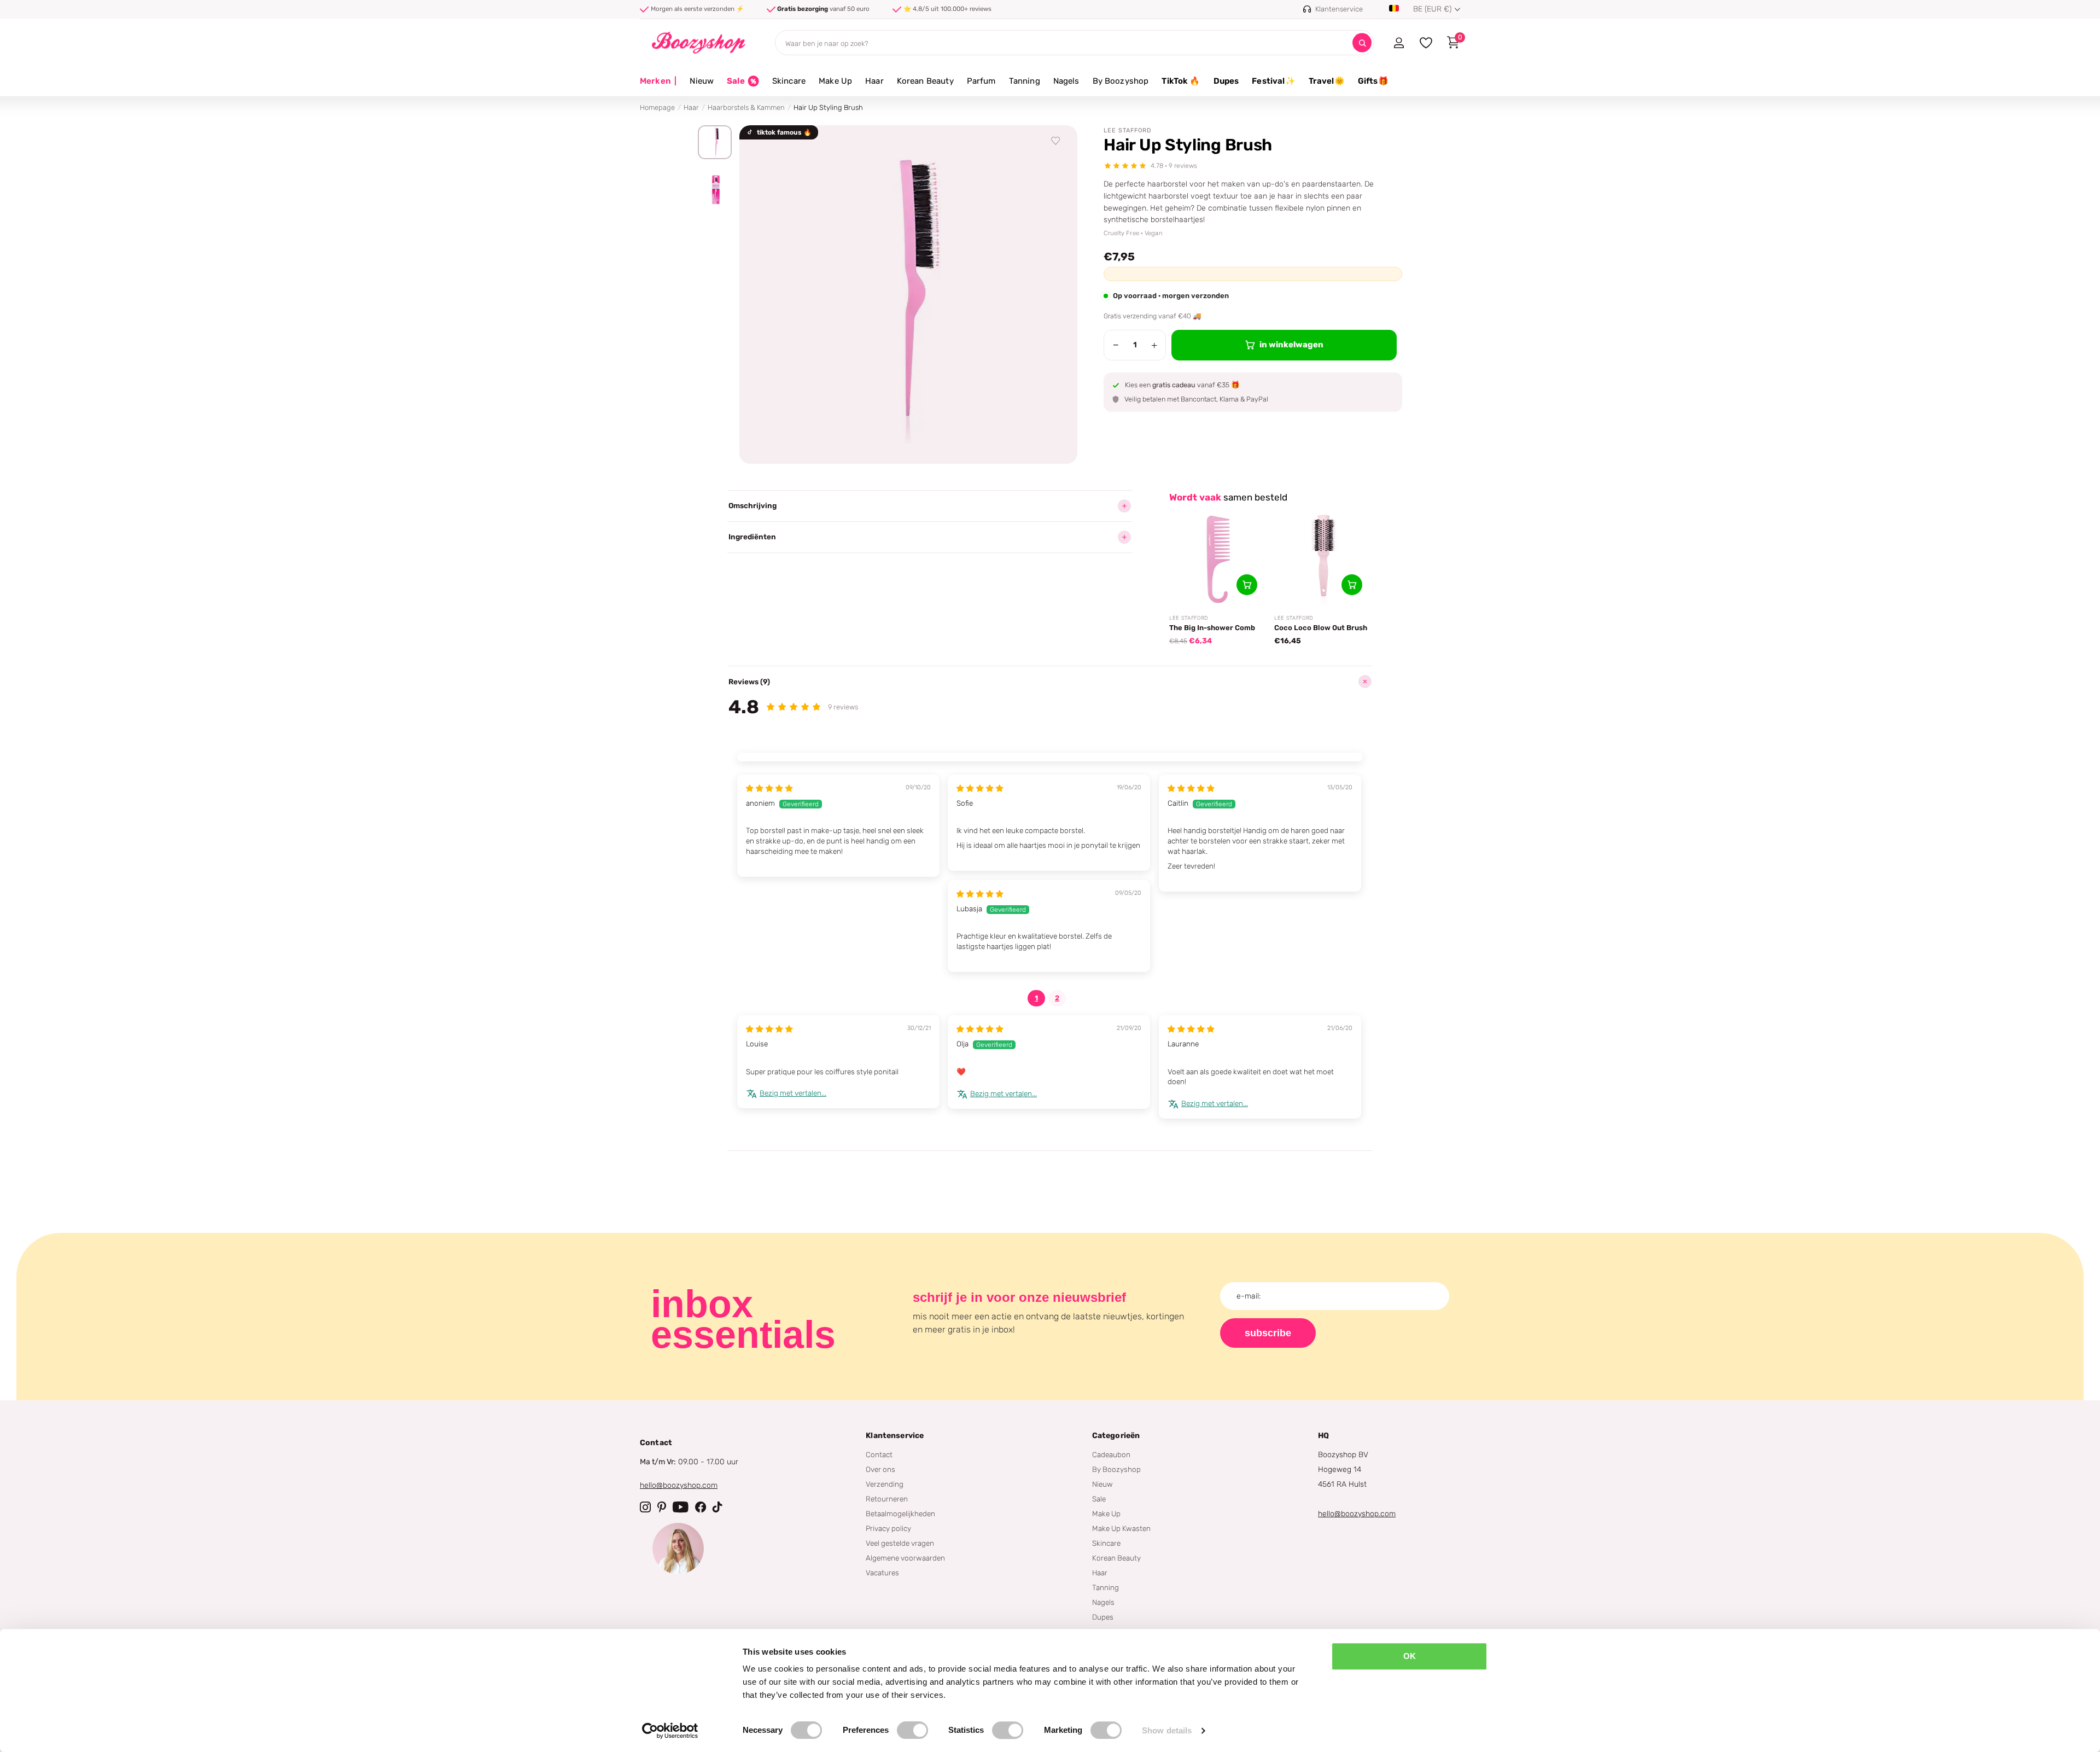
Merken (658, 81)
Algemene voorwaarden (905, 1558)
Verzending (885, 1484)
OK (1410, 1656)
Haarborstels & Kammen (746, 107)
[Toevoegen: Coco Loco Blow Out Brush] (1352, 585)
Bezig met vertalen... (793, 1093)
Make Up (835, 81)
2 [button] (1057, 998)
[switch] (912, 1730)
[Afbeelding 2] (715, 190)
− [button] (1116, 345)
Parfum (981, 81)
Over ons (880, 1469)
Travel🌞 (1327, 81)
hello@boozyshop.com (679, 1485)
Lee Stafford (1128, 130)
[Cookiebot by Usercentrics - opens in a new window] (670, 1731)
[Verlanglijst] (1056, 141)
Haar (874, 81)
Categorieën (1116, 1436)
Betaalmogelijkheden (900, 1514)
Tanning (1025, 81)
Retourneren (887, 1499)
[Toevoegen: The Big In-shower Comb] (1247, 585)
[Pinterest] (662, 1507)
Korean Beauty (925, 81)
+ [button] (1154, 345)
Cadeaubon (1111, 1454)
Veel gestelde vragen (900, 1543)
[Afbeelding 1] (715, 142)
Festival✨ (1273, 81)
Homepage (657, 107)
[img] (769, 788)
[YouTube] (681, 1507)
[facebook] (701, 1507)
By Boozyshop (1121, 81)
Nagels (1066, 81)
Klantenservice (895, 1436)
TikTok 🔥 (1181, 81)
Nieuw (702, 81)
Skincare (789, 81)
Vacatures (882, 1573)
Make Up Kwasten (1121, 1528)
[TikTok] (717, 1507)
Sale (1099, 1499)
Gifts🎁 (1373, 81)
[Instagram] (645, 1507)
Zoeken (1362, 43)
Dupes (1226, 81)
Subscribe (1268, 1333)
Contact (879, 1454)
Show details (1167, 1730)
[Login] (1399, 43)
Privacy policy (888, 1528)
